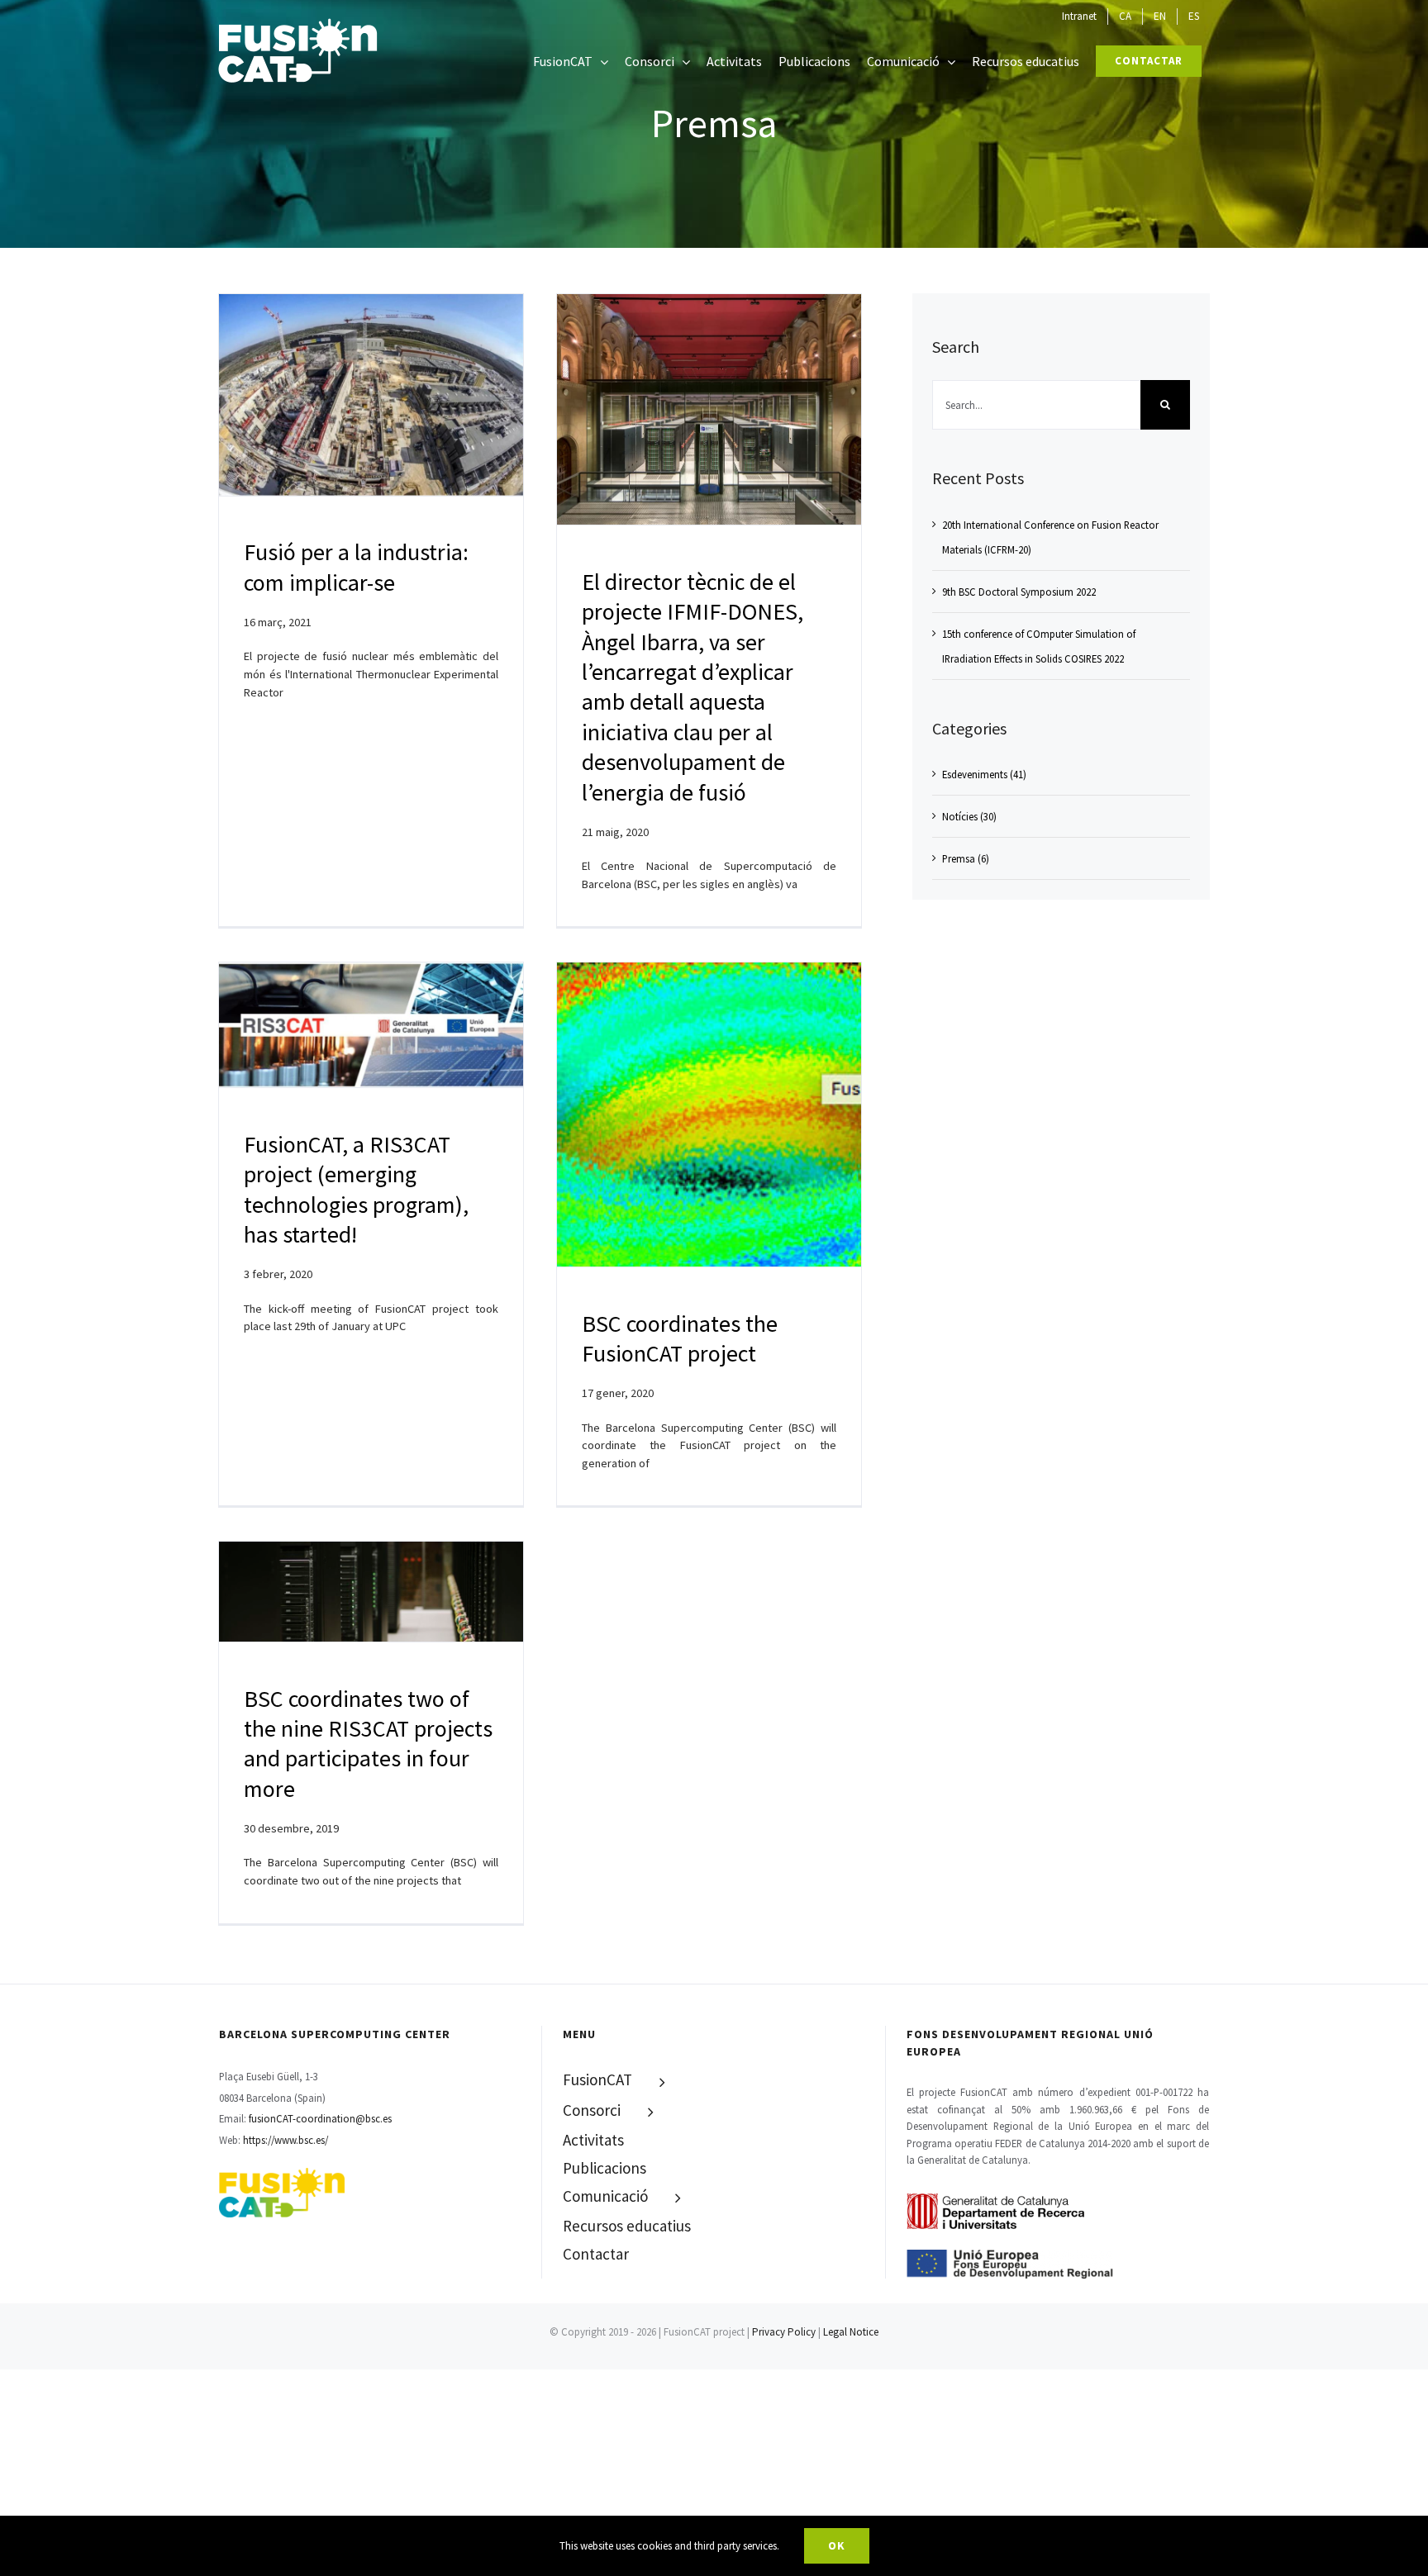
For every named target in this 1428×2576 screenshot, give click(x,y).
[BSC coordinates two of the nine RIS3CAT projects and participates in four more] (371, 1592)
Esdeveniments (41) (984, 774)
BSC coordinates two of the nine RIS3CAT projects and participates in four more (368, 1744)
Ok (837, 2545)
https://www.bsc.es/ (286, 2140)
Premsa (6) (966, 858)
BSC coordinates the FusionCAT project (680, 1338)
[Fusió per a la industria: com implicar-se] (371, 395)
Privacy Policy (784, 2332)
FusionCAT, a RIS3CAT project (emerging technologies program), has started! (356, 1189)
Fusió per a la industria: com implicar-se (356, 567)
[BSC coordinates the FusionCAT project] (709, 1115)
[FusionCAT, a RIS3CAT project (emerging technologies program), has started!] (371, 1025)
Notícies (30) (969, 816)
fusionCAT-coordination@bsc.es (320, 2118)
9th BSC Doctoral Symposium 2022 (1019, 592)
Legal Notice (851, 2332)
